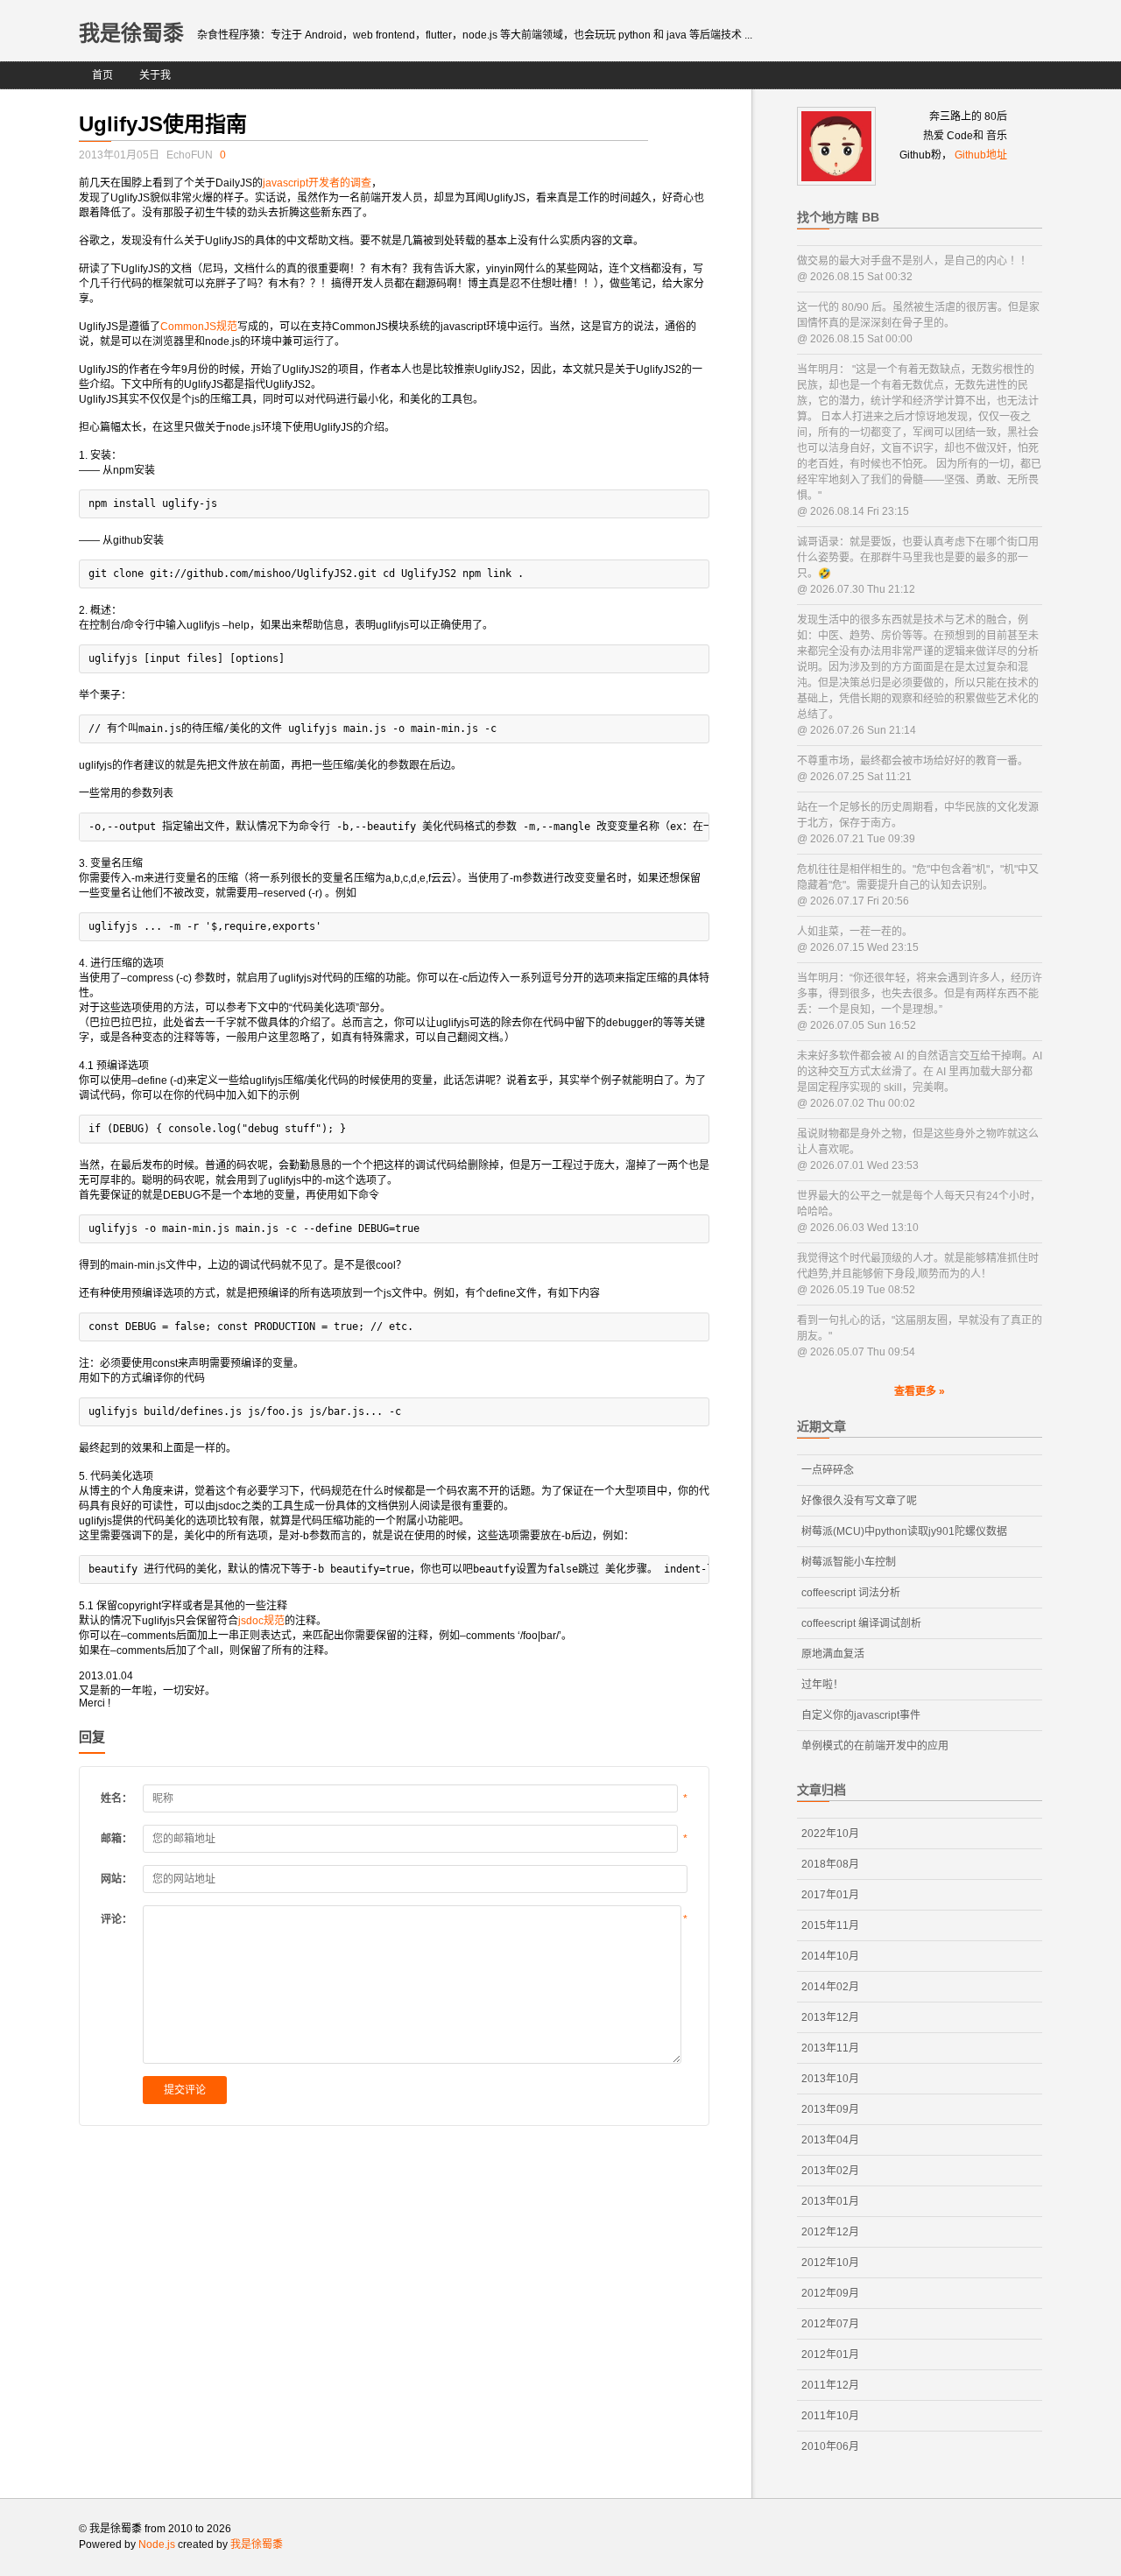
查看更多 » (920, 1391)
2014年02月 (830, 1987)
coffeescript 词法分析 (851, 1593)
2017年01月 (830, 1895)
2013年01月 (830, 2201)
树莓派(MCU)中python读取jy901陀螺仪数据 (904, 1531)
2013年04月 (830, 2140)
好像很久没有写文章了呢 (859, 1501)
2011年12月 (830, 2385)
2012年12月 (830, 2232)
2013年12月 (830, 2017)
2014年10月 (830, 1956)
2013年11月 (830, 2048)
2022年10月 (830, 1833)
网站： (116, 1879)
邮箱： (116, 1839)
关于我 (155, 75)
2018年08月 (830, 1864)
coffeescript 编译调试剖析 (861, 1623)
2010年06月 (830, 2446)
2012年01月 (830, 2354)
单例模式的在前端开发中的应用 (875, 1746)
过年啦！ (822, 1685)
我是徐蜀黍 (131, 33)
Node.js (157, 2544)
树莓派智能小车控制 (849, 1562)
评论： (116, 1919)
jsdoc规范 (261, 1621)
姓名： (116, 1798)
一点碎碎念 (828, 1470)
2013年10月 (830, 2079)
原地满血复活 (833, 1654)
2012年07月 (830, 2324)
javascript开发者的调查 (317, 183)
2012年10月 (830, 2263)
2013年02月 (830, 2171)
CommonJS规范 (199, 327)
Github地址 (981, 155)
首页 (102, 75)
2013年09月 (830, 2109)
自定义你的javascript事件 (861, 1715)
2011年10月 (830, 2416)
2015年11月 (830, 1925)
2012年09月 (830, 2293)
